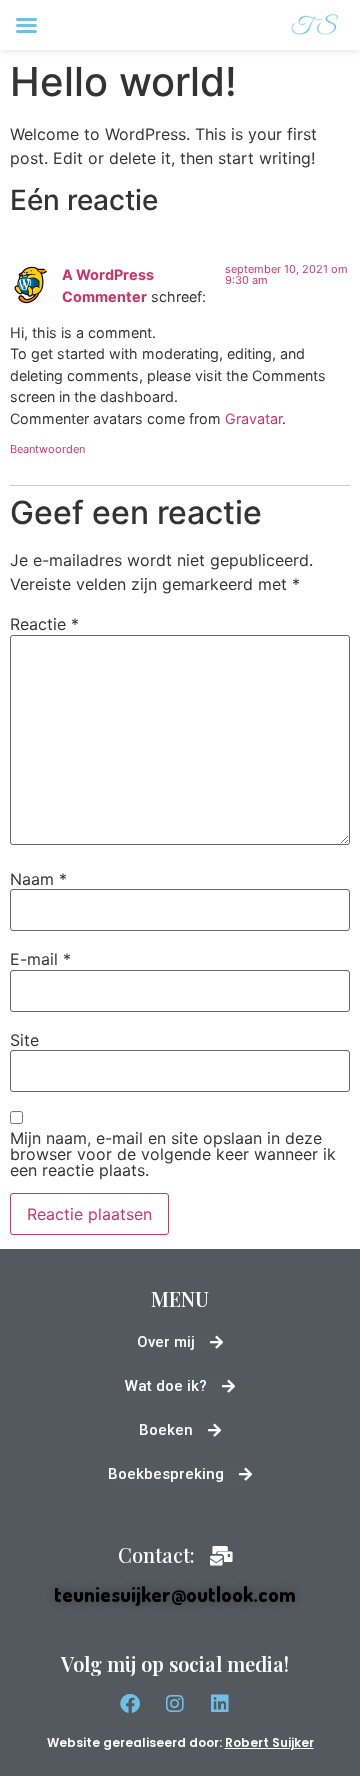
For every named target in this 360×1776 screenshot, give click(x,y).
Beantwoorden (47, 449)
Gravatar (253, 418)
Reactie (44, 624)
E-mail (40, 959)
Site (24, 1040)
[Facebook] (130, 1704)
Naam (38, 879)
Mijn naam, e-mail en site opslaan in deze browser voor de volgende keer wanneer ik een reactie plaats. (173, 1154)
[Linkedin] (220, 1704)
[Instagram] (175, 1704)
